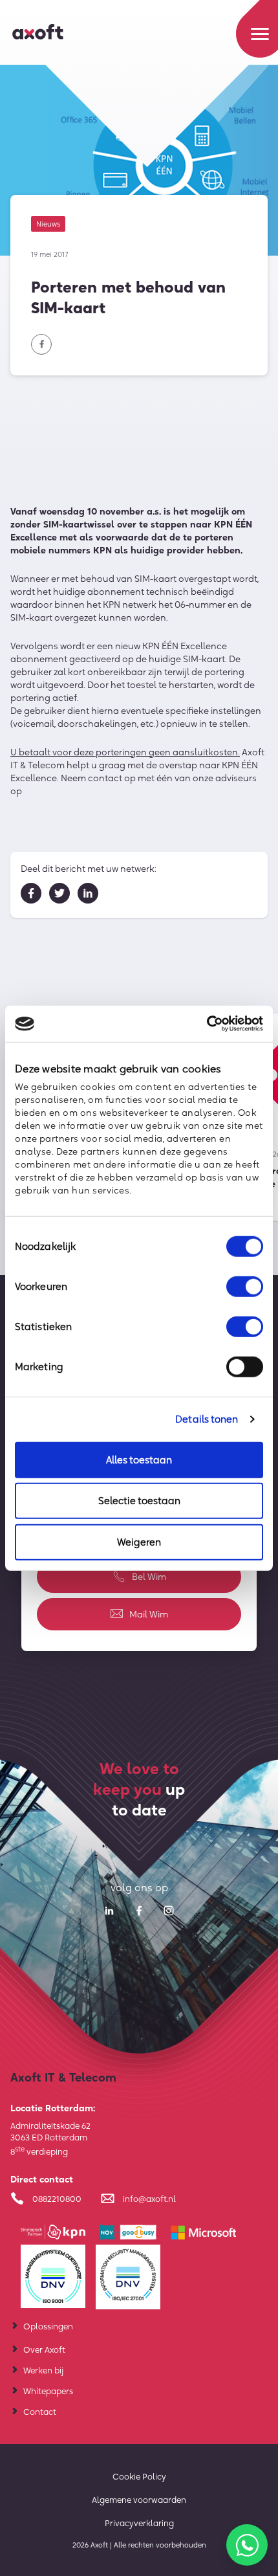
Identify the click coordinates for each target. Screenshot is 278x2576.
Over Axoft (44, 2349)
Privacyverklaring (139, 2523)
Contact (40, 2412)
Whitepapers (48, 2391)
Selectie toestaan (139, 1501)
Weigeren (139, 1541)
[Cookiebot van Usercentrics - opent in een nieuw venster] (207, 1024)
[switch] (245, 1286)
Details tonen (207, 1419)
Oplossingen (48, 2326)
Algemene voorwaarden (139, 2500)
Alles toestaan (139, 1459)
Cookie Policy (139, 2476)
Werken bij (43, 2370)
